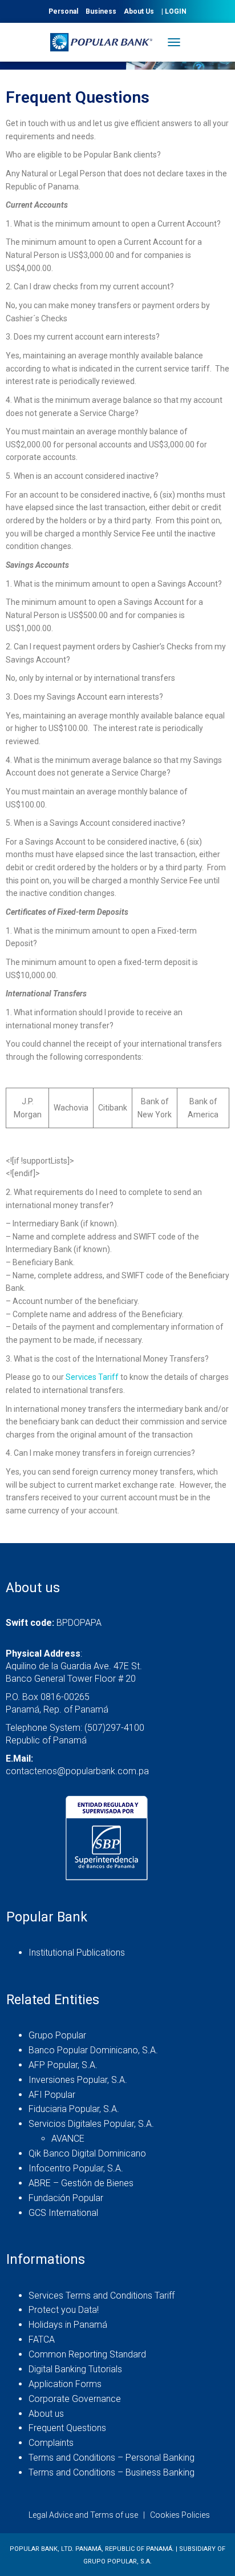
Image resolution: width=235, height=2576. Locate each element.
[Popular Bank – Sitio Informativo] (106, 42)
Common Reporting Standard (87, 2354)
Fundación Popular (66, 2198)
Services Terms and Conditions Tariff (102, 2296)
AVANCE (68, 2139)
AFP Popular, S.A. (63, 2065)
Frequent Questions (67, 2428)
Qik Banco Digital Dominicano (87, 2153)
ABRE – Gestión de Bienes (81, 2183)
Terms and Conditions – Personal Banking (112, 2458)
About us (46, 2414)
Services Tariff (92, 1377)
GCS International (63, 2213)
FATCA (42, 2339)
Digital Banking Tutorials (75, 2369)
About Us (139, 11)
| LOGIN (174, 11)
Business (101, 11)
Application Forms (65, 2384)
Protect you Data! (64, 2310)
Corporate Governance (75, 2399)
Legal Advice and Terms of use (83, 2515)
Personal (63, 11)
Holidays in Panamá (68, 2325)
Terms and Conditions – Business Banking (112, 2472)
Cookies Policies (180, 2515)
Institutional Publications (77, 1953)
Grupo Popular (57, 2035)
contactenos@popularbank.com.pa (77, 1771)
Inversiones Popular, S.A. (78, 2080)
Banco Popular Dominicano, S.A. (93, 2050)
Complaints (51, 2443)
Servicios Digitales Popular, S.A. (91, 2124)
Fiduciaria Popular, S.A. (74, 2109)
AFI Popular (52, 2095)
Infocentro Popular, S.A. (76, 2168)
